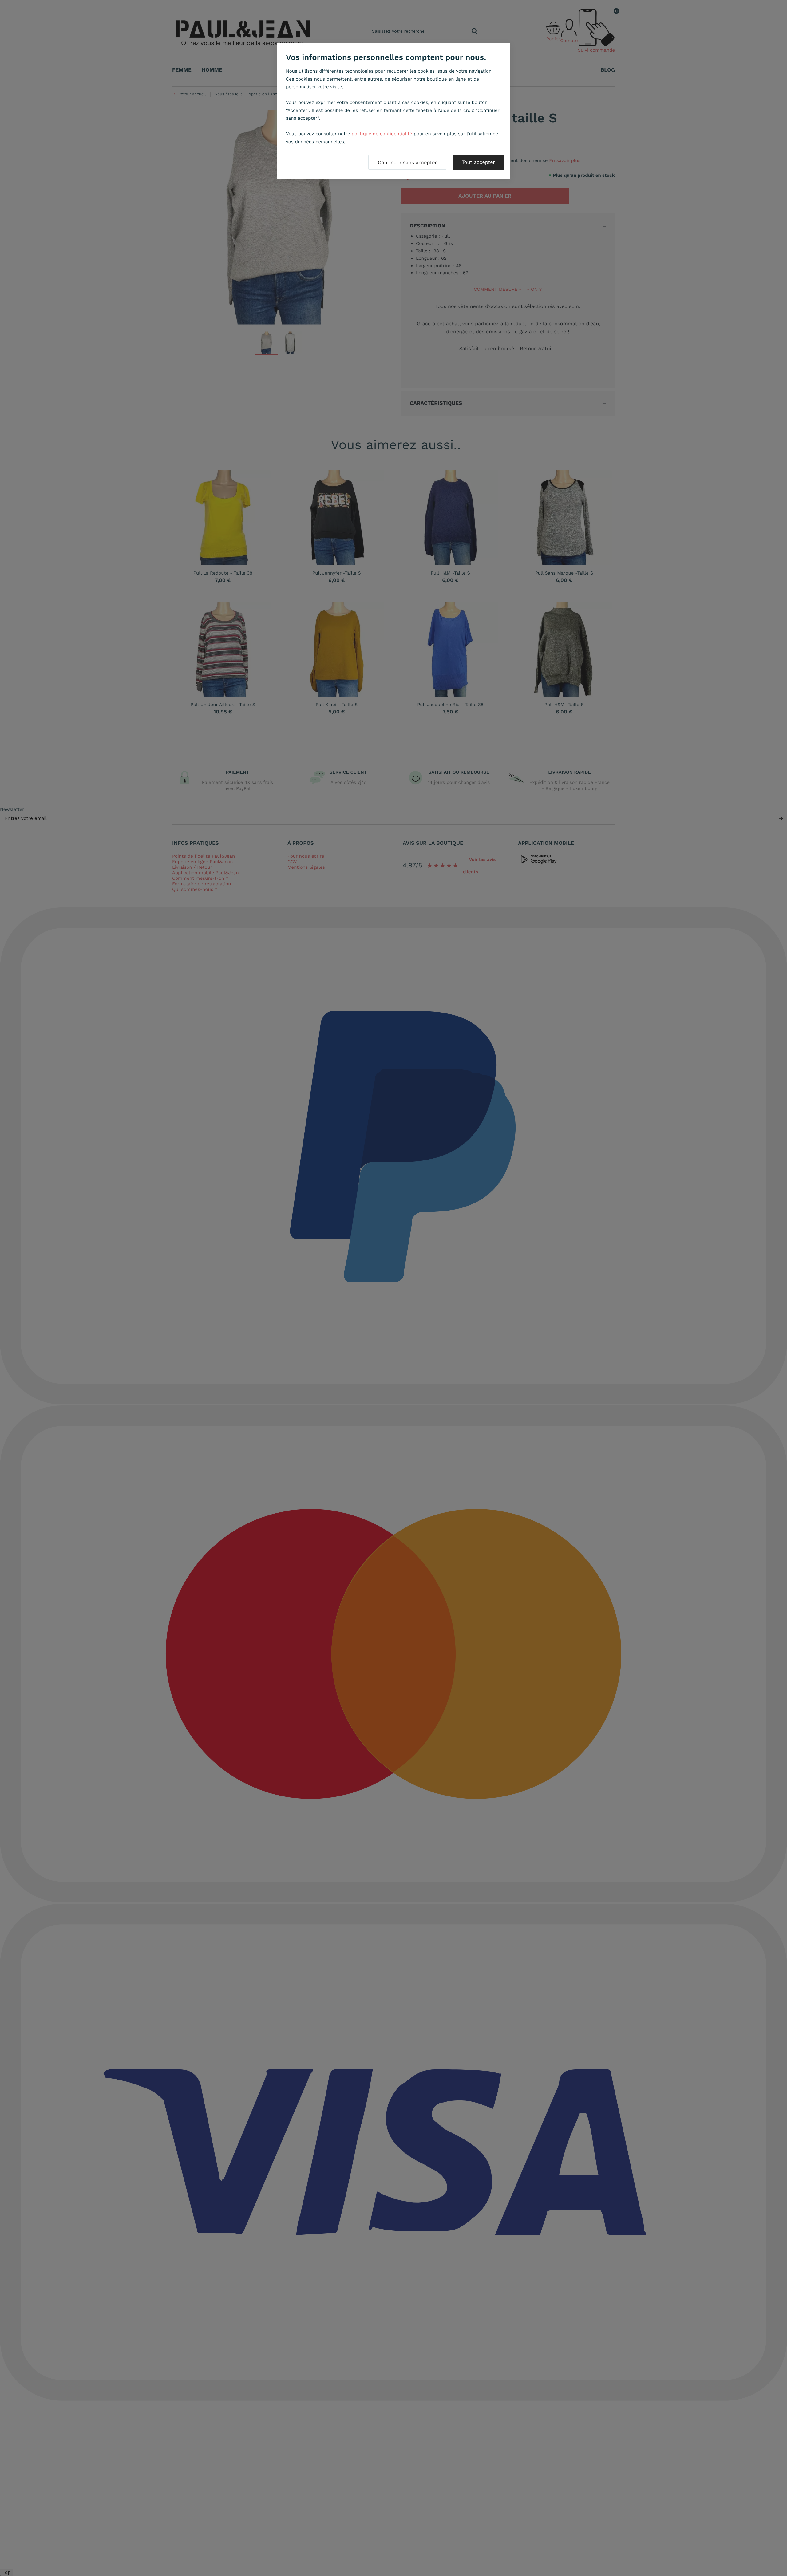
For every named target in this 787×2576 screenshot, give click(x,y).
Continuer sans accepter (407, 162)
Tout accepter (478, 162)
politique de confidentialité (382, 134)
